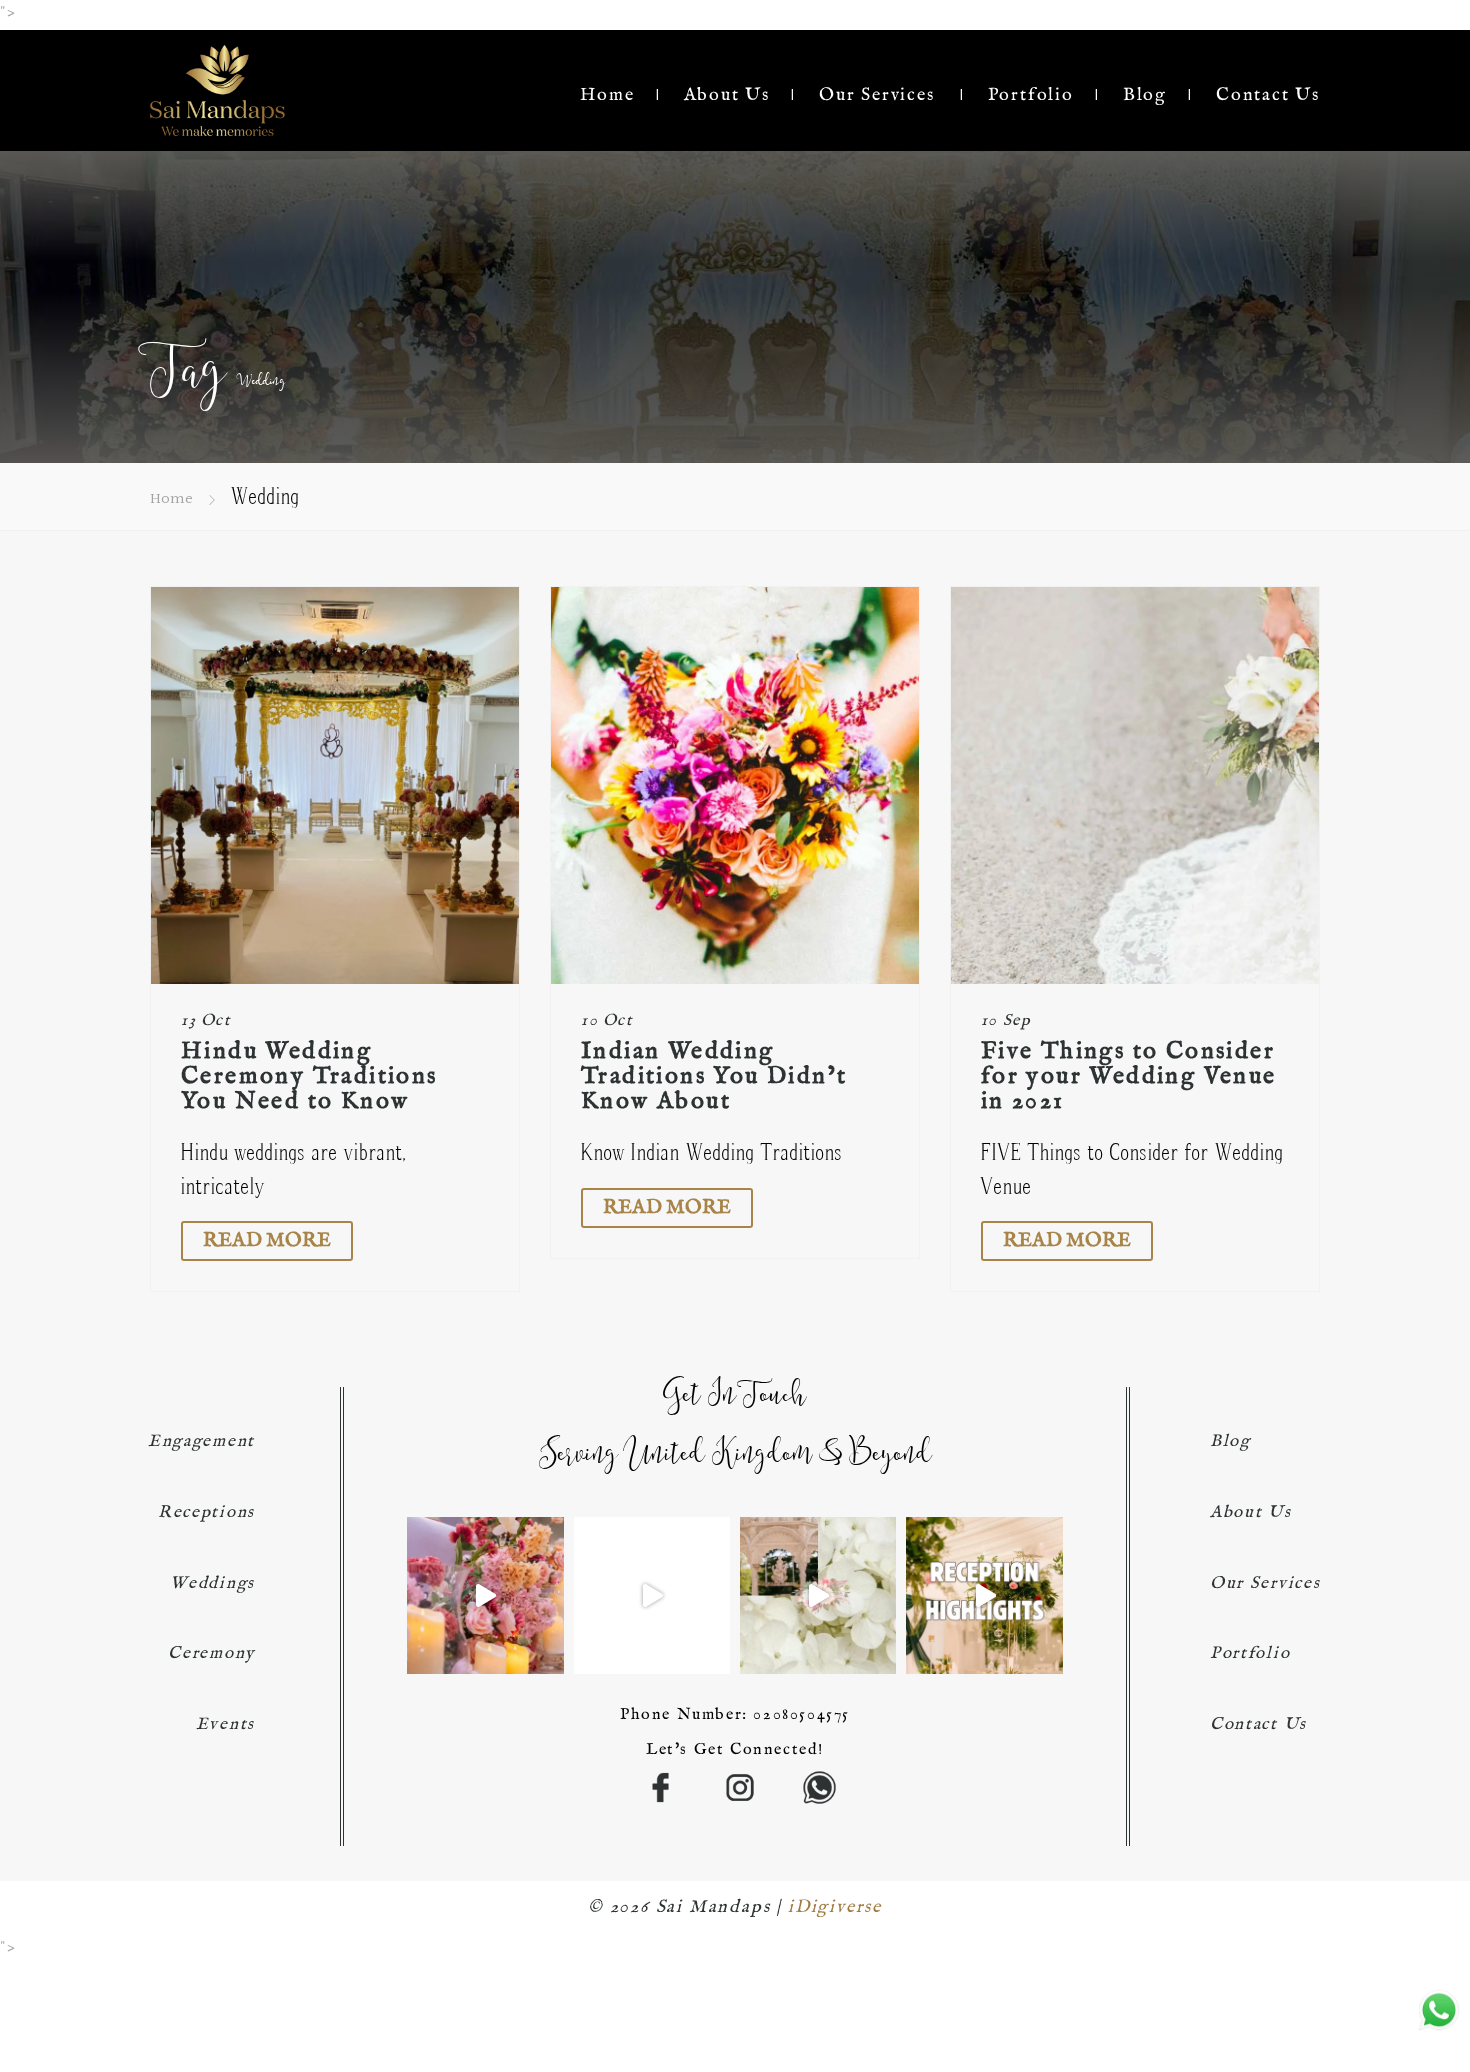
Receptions (206, 1512)
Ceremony (211, 1653)
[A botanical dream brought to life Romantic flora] (984, 1595)
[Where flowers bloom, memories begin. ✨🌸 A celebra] (485, 1595)
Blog (1145, 95)
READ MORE (267, 1240)
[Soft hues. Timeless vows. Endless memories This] (818, 1595)
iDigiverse (835, 1907)
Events (225, 1724)
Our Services (877, 95)
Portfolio (1031, 95)
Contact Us (1268, 95)
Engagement (201, 1441)
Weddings (212, 1583)
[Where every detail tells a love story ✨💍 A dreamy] (652, 1595)
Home (607, 95)
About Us (727, 95)
